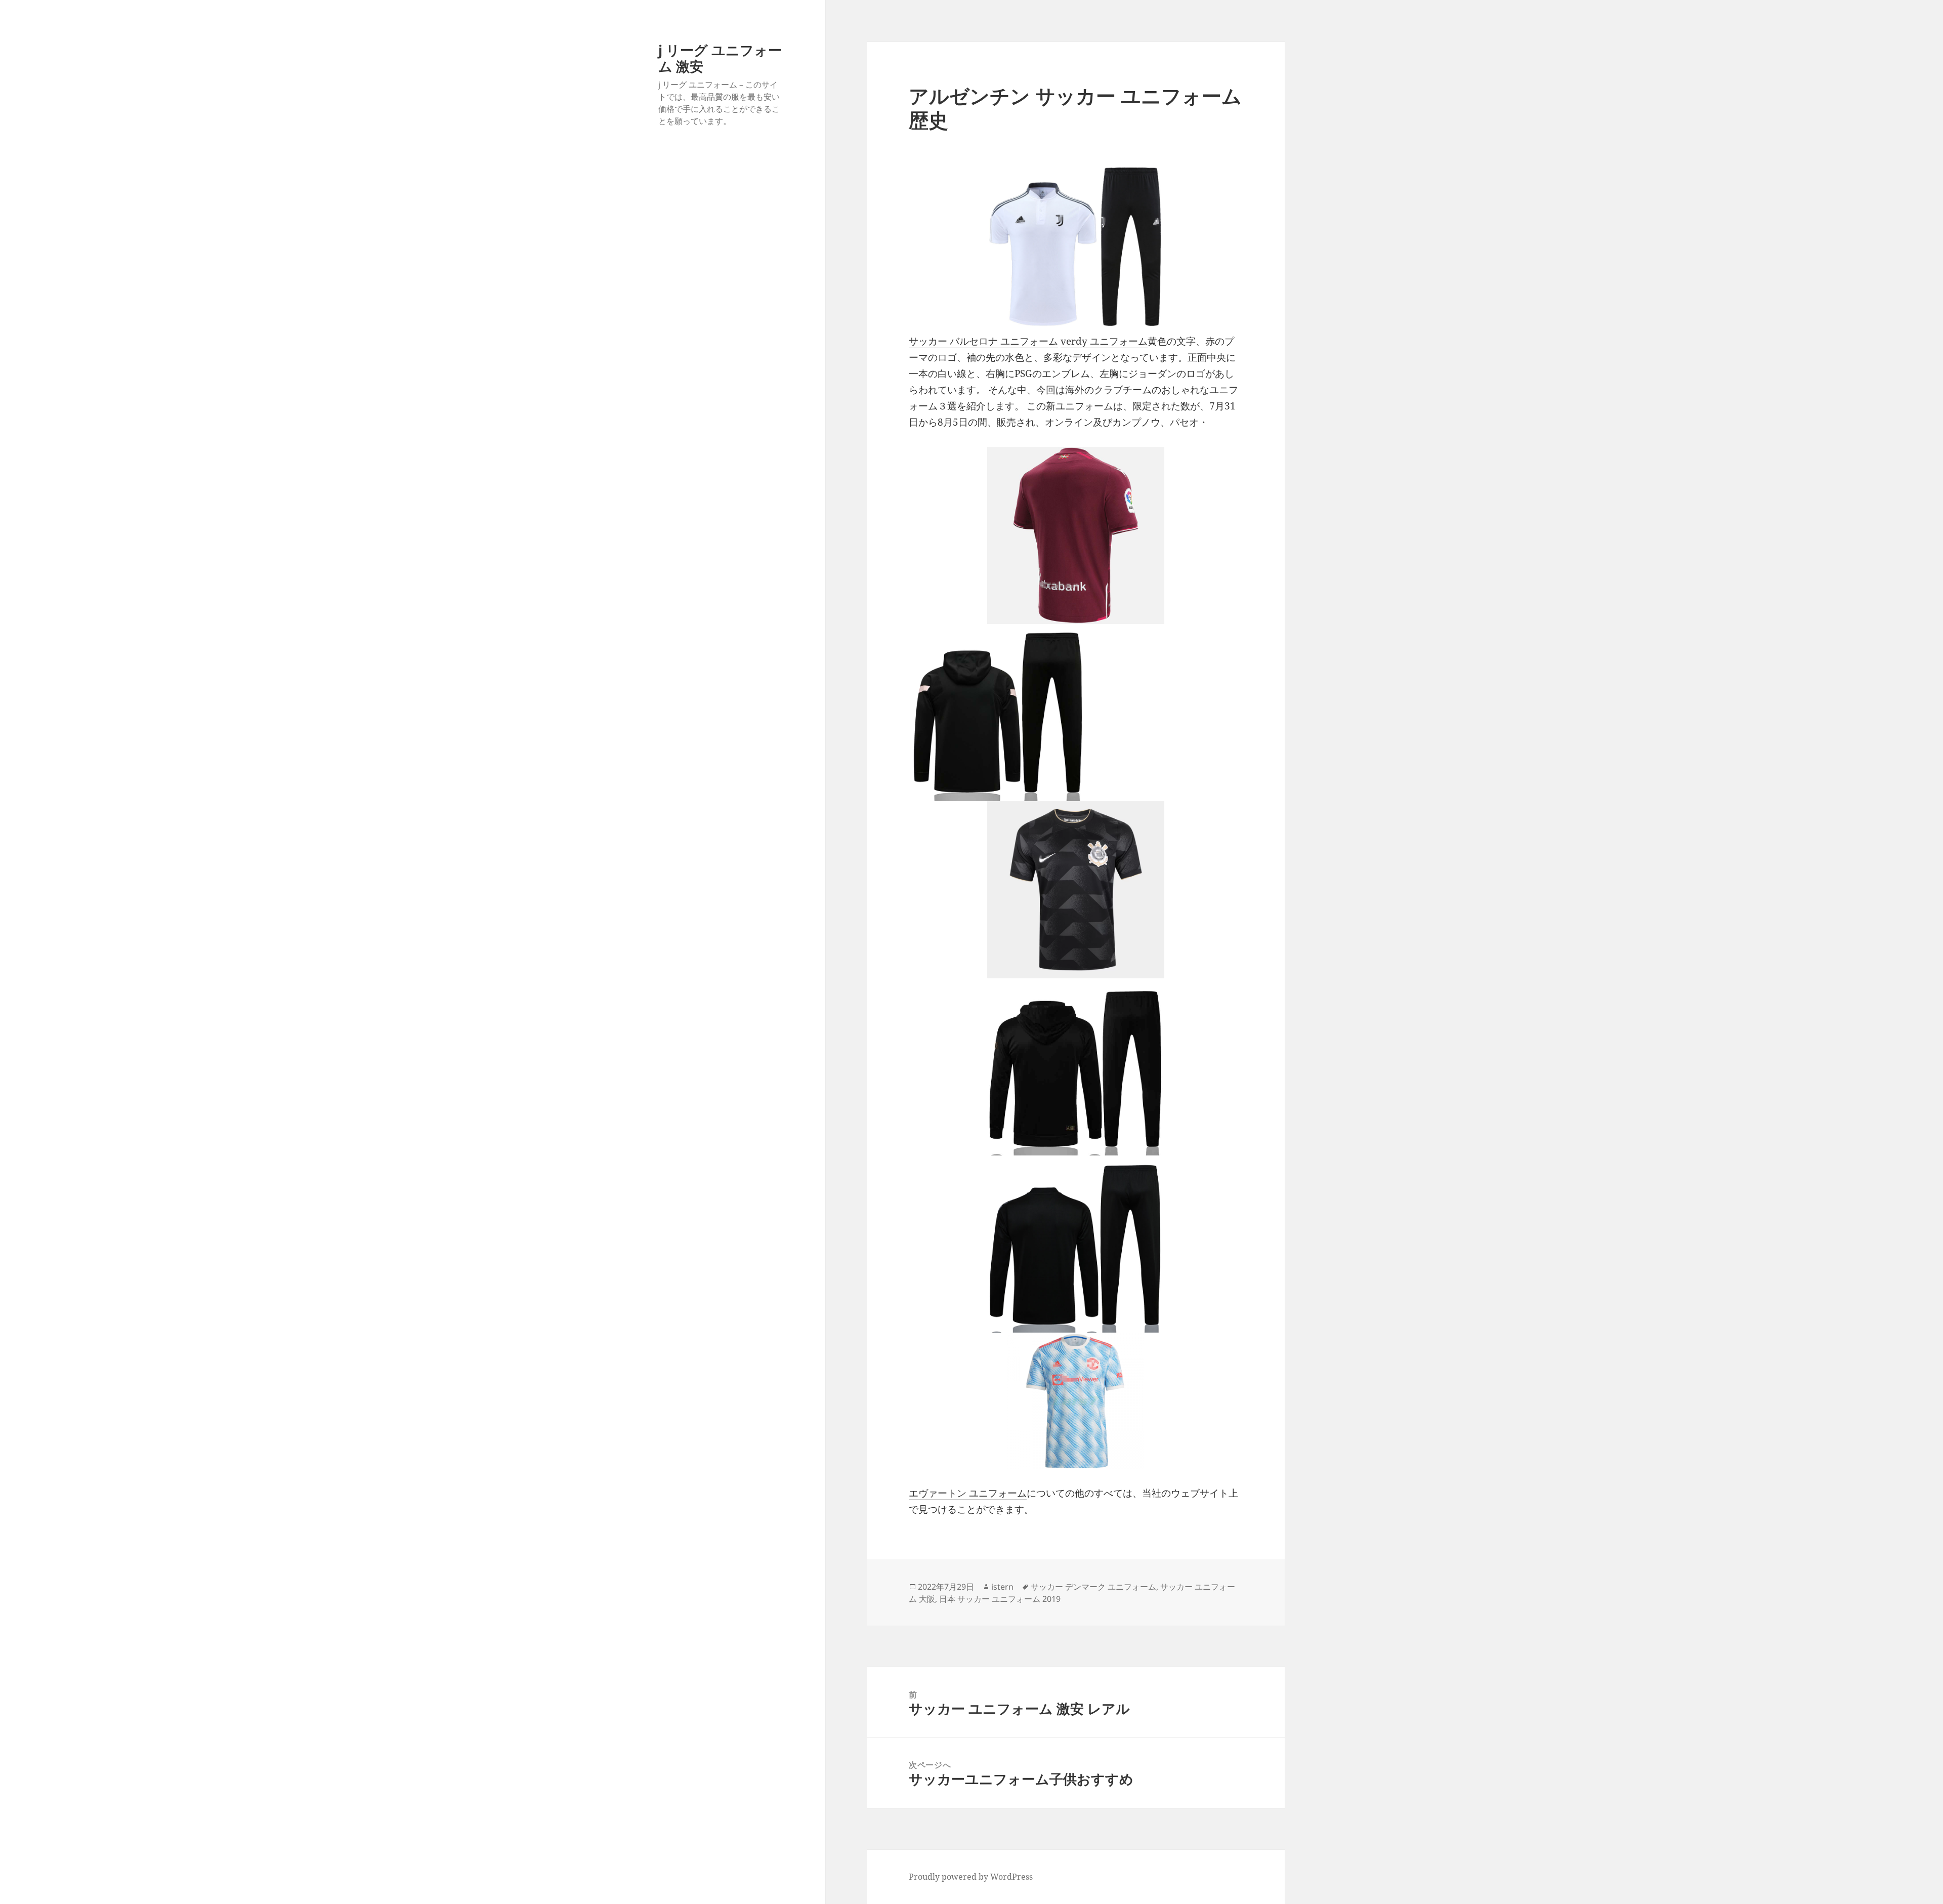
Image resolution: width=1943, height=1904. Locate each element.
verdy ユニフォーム (1104, 341)
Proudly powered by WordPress (971, 1877)
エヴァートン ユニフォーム (968, 1493)
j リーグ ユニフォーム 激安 (720, 58)
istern (1002, 1587)
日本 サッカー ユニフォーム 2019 (1000, 1599)
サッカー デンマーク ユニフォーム (1093, 1587)
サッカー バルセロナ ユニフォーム (983, 341)
